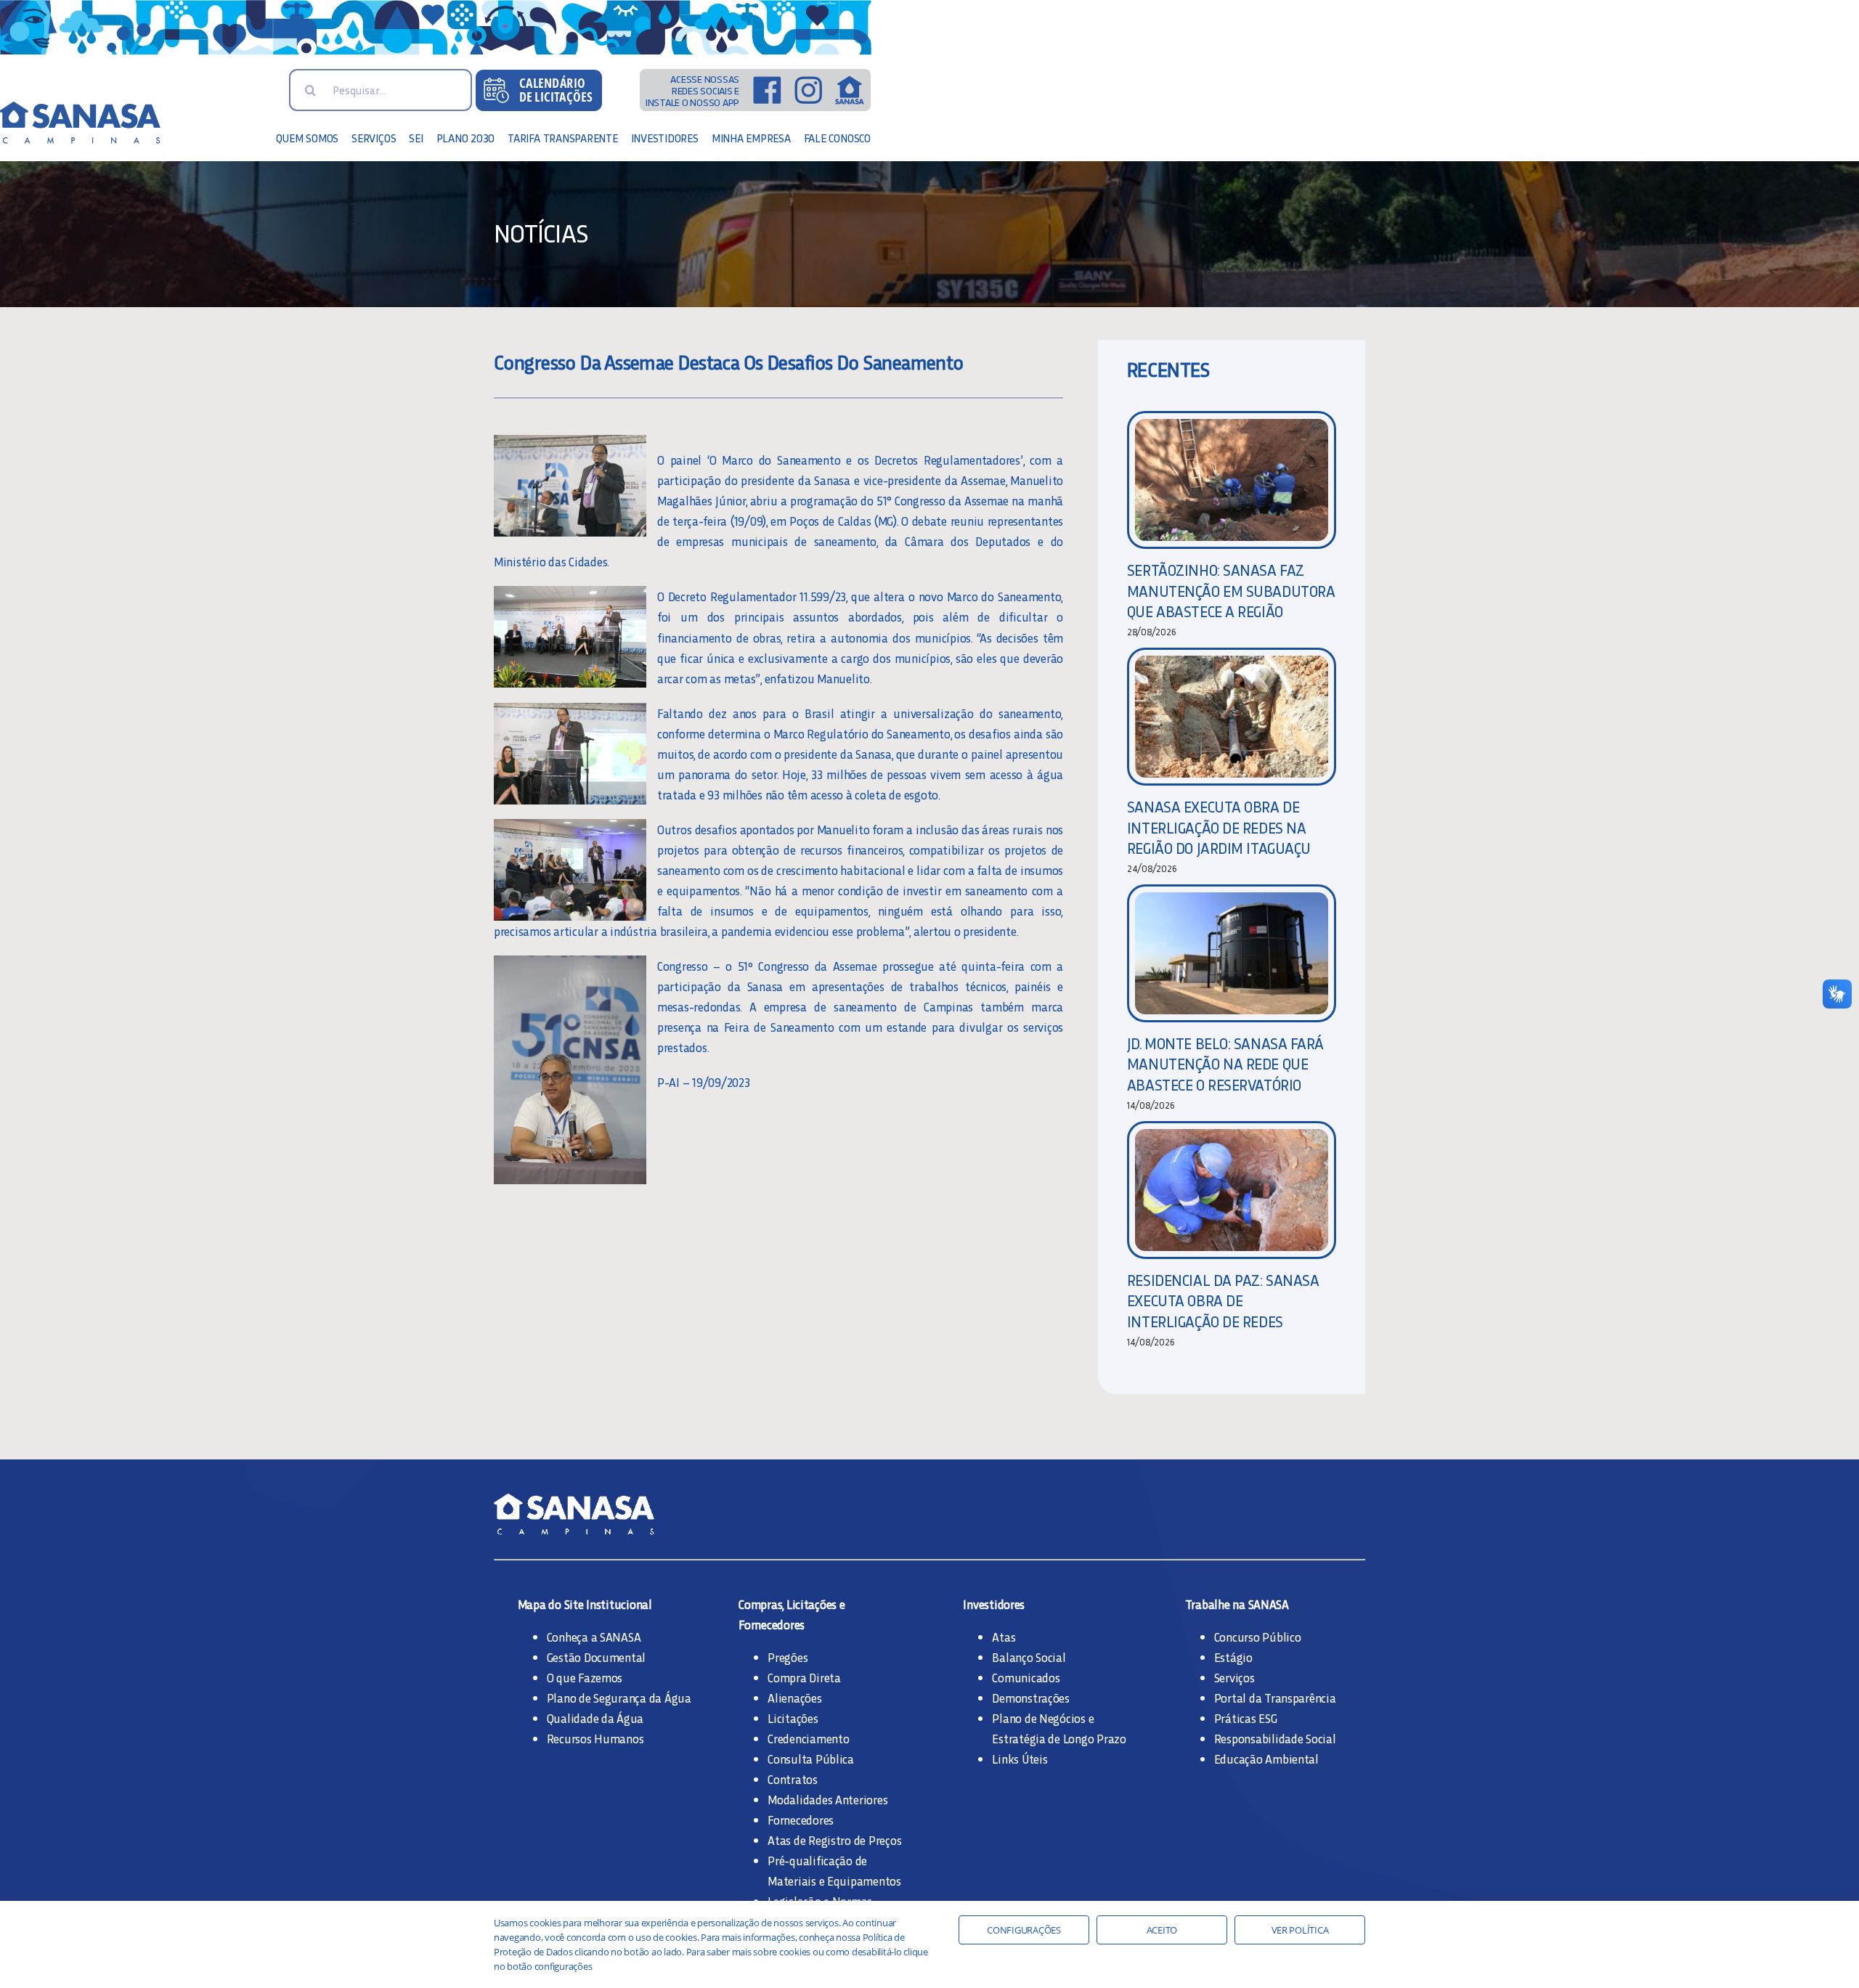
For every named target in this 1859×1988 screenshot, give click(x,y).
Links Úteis (1020, 1759)
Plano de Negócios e (1043, 1718)
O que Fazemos (585, 1677)
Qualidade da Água (595, 1718)
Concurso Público (1258, 1637)
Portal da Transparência (1275, 1698)
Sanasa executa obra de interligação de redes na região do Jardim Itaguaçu (1219, 827)
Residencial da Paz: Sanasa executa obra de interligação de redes (1223, 1300)
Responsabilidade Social (1275, 1738)
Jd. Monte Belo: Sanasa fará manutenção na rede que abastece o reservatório (1225, 1064)
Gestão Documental (597, 1657)
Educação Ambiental (1266, 1759)
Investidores (994, 1604)
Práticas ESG (1246, 1718)
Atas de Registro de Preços (834, 1840)
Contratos (793, 1779)
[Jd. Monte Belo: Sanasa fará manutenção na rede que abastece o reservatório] (1232, 953)
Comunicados (1026, 1677)
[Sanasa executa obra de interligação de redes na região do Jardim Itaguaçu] (1232, 717)
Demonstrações (1031, 1698)
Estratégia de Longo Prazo (1059, 1738)
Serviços (1234, 1677)
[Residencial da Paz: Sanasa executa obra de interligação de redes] (1232, 1190)
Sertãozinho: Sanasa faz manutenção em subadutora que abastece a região (1231, 590)
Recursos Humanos (595, 1738)
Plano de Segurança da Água (619, 1698)
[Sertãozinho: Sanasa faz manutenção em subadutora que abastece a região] (1232, 480)
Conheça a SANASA (594, 1637)
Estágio (1233, 1657)
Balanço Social (1029, 1657)
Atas (1004, 1637)
